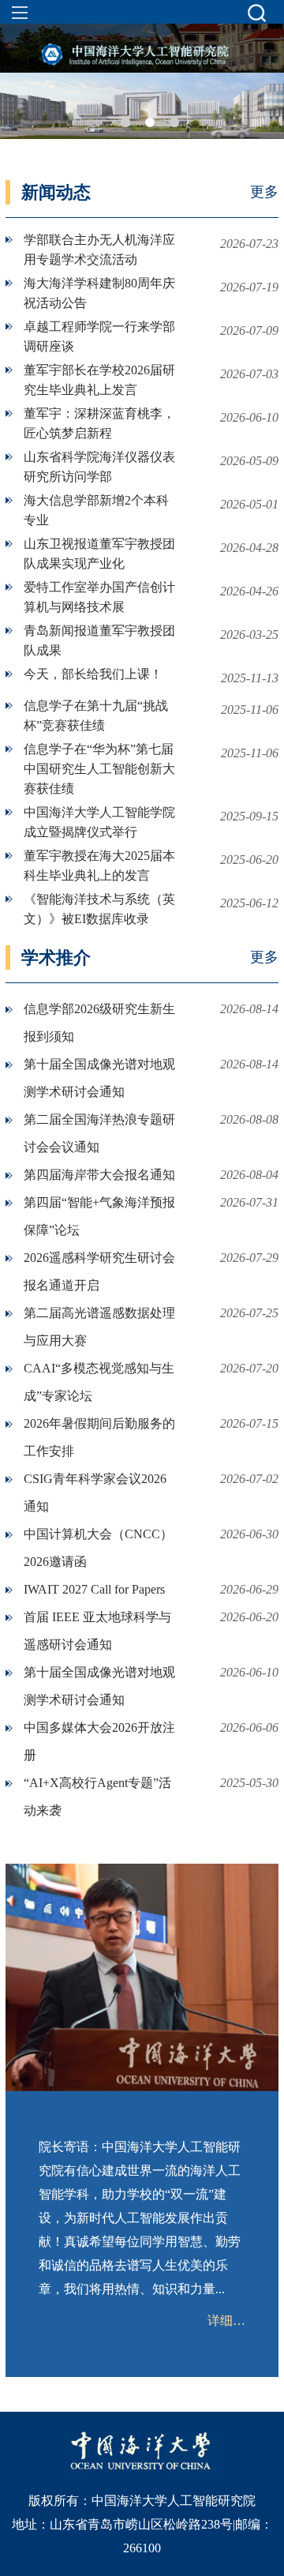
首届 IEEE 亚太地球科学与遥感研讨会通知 (97, 1631)
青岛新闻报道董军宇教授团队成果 (99, 640)
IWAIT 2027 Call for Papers (94, 1589)
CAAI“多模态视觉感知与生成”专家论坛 (99, 1382)
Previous (22, 101)
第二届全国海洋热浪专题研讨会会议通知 (99, 1133)
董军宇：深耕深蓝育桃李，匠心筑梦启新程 (99, 423)
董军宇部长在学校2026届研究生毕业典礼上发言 (99, 380)
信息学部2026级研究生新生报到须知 (99, 1023)
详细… (226, 2321)
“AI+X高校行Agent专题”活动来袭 (97, 1797)
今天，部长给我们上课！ (93, 674)
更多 (264, 192)
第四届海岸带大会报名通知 (99, 1175)
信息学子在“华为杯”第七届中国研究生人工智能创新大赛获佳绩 (99, 769)
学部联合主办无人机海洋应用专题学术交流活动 (99, 250)
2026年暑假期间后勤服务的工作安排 (99, 1437)
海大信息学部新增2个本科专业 (96, 510)
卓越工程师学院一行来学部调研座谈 (99, 336)
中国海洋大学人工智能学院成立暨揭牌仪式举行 (99, 822)
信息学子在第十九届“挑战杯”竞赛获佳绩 (96, 715)
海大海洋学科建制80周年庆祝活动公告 (99, 293)
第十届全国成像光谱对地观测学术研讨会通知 (99, 1078)
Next (262, 101)
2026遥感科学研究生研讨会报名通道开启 (99, 1271)
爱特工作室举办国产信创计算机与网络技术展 (99, 597)
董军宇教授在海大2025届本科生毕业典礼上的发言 (99, 866)
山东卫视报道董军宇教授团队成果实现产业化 (99, 554)
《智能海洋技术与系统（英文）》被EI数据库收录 (99, 909)
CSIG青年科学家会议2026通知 (95, 1493)
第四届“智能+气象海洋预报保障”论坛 (99, 1216)
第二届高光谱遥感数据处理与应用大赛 (99, 1327)
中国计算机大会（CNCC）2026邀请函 (98, 1548)
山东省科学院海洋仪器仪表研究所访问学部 (99, 467)
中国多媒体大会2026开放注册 (99, 1741)
